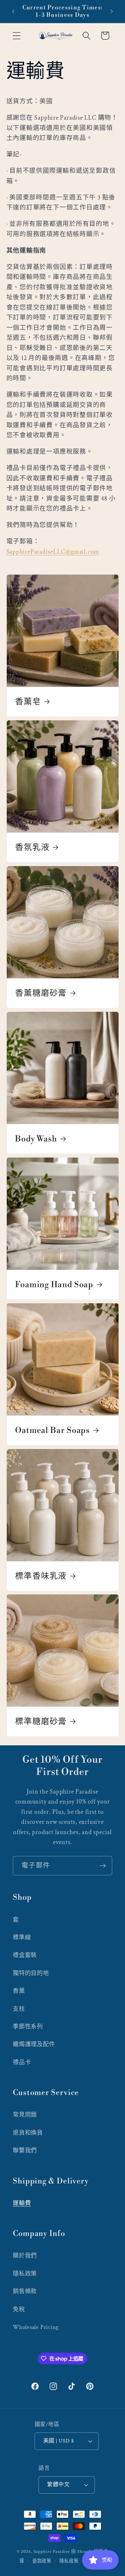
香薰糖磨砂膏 (41, 993)
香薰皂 (28, 702)
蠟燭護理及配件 (34, 2044)
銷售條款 (25, 2291)
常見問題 (25, 2115)
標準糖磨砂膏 (41, 1722)
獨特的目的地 (31, 1973)
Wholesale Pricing (36, 2327)
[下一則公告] (112, 12)
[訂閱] (103, 1866)
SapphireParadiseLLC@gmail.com (53, 552)
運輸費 (22, 2203)
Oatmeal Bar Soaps (52, 1430)
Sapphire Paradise (52, 2551)
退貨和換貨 (28, 2133)
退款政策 (42, 2561)
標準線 (22, 1938)
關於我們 (25, 2256)
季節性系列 (28, 2027)
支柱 (19, 2009)
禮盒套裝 (25, 1955)
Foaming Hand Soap (54, 1285)
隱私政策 (25, 2274)
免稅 (19, 2309)
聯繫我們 (25, 2151)
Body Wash (36, 1139)
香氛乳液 (32, 847)
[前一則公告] (13, 12)
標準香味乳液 (41, 1576)
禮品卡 (22, 2062)
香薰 (19, 1991)
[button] (17, 36)
